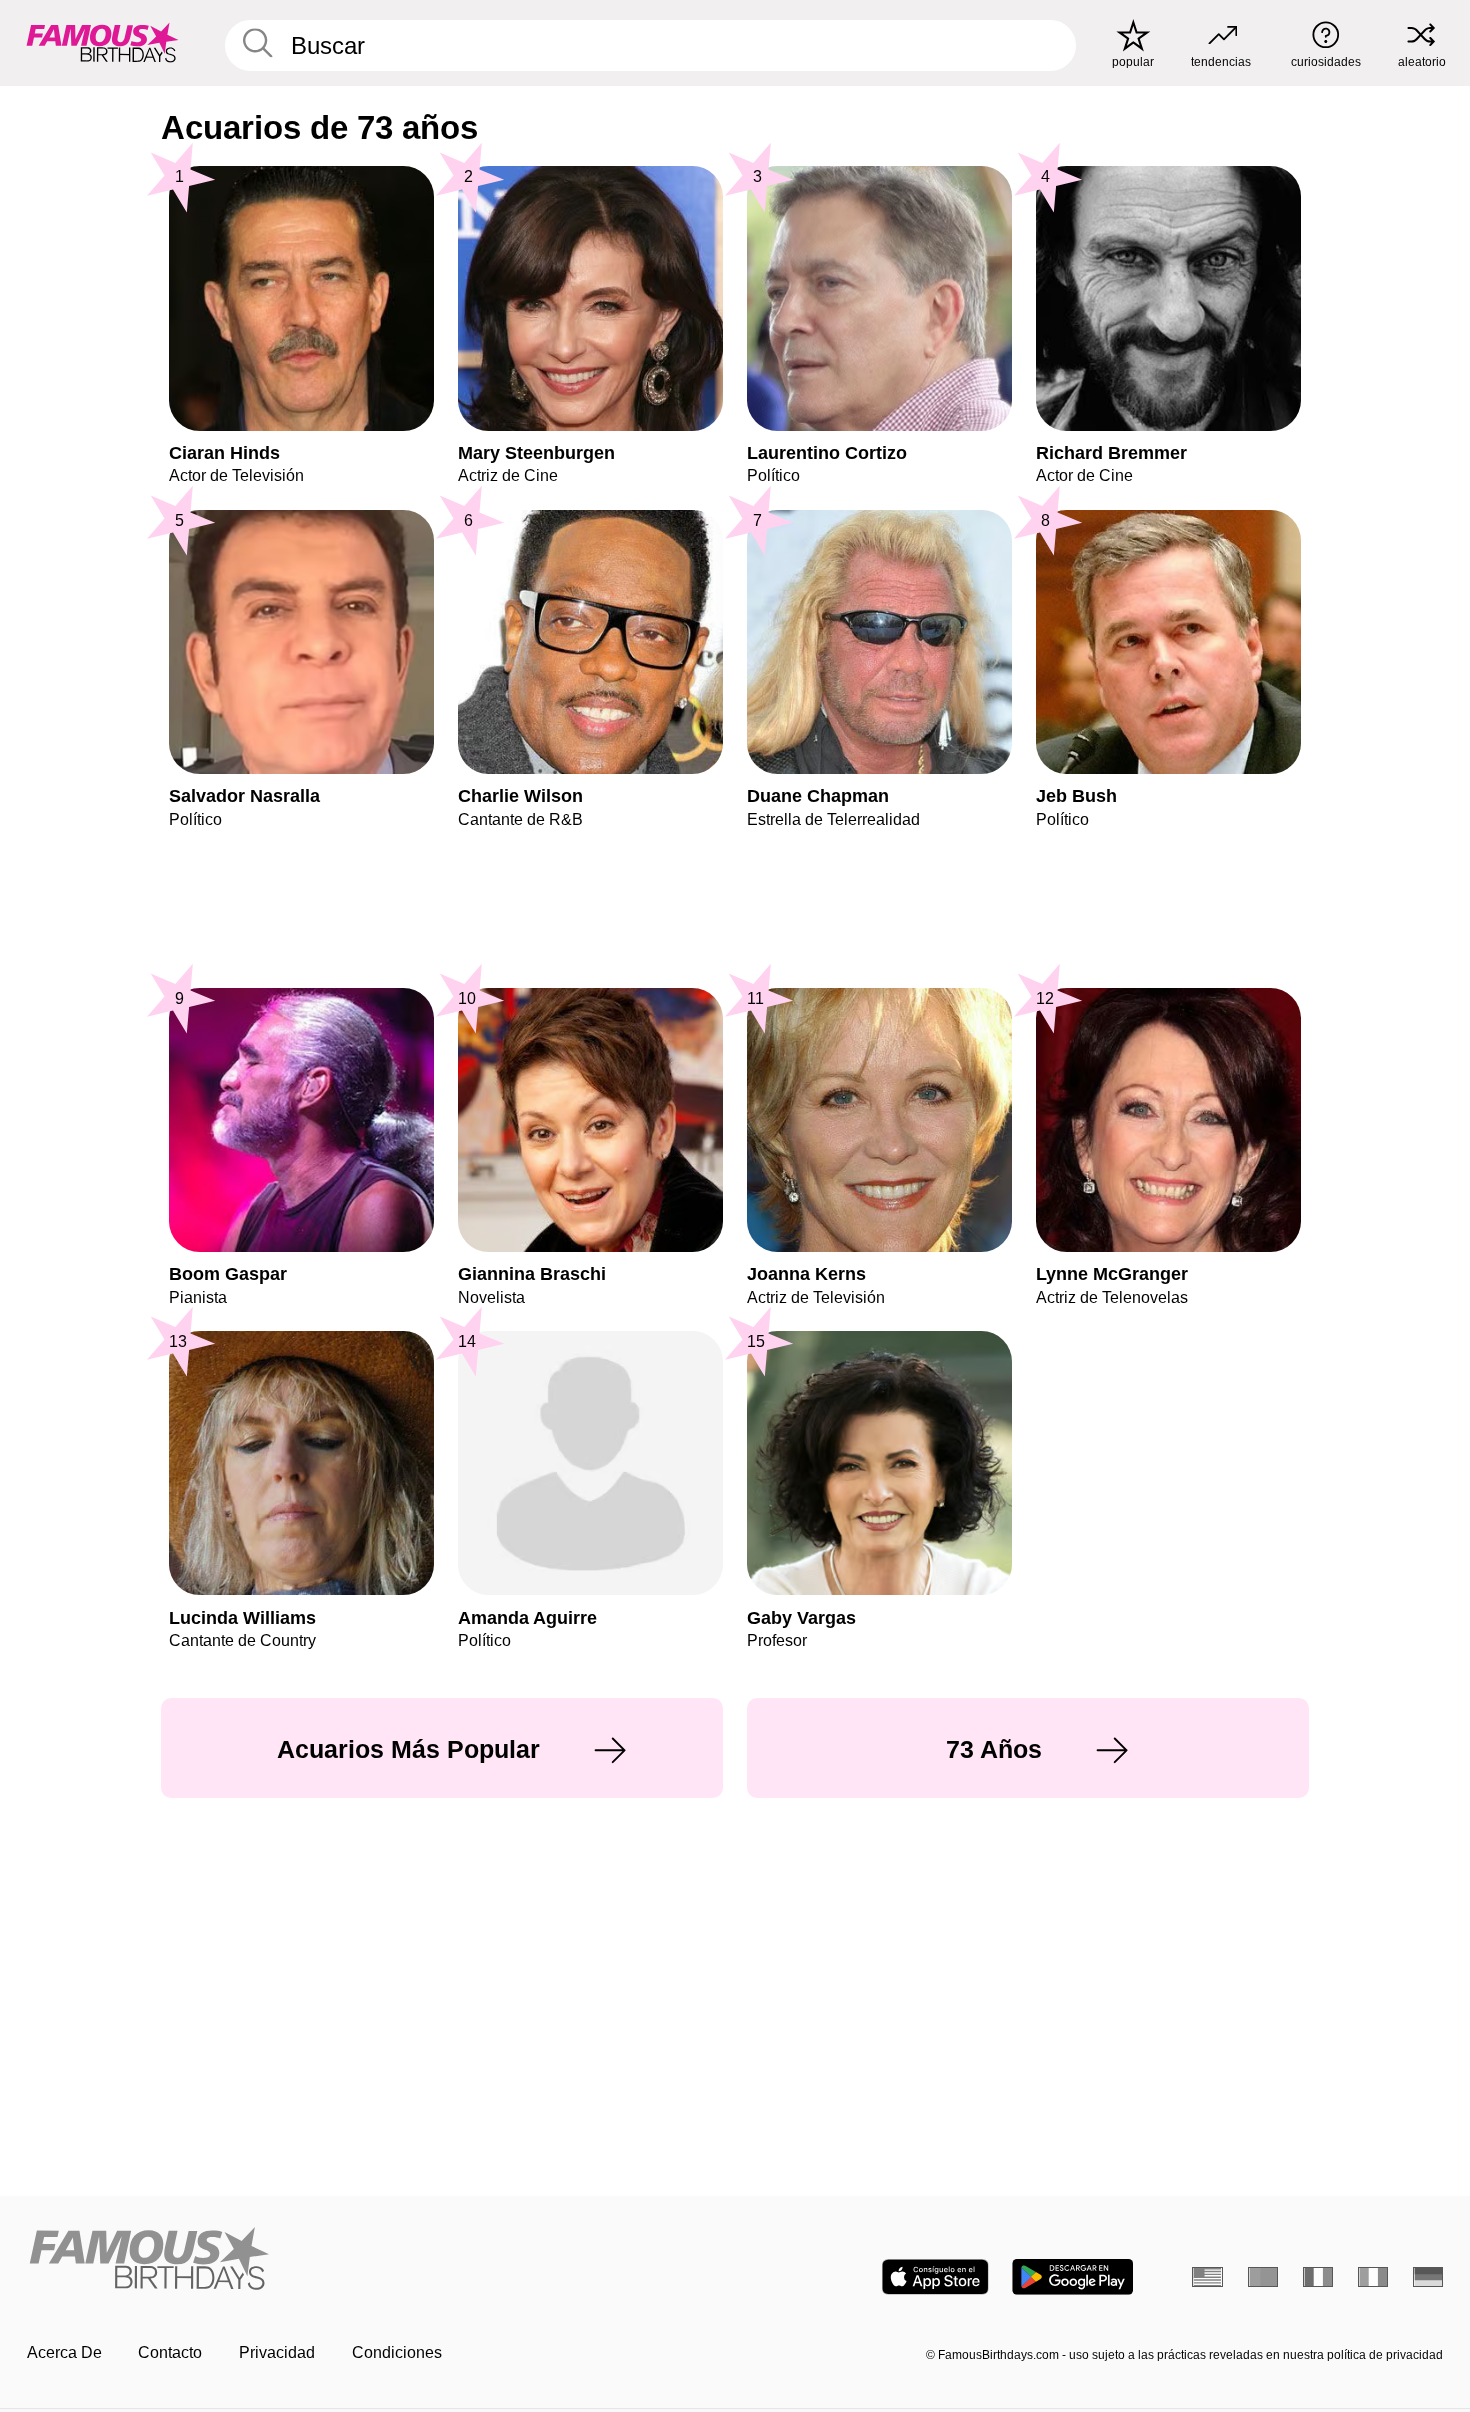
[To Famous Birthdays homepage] (102, 42)
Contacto (170, 2352)
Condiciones (397, 2352)
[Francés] (1318, 2277)
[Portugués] (1263, 2277)
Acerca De (64, 2352)
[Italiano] (1373, 2277)
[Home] (375, 2260)
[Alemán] (1428, 2277)
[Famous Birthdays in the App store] (935, 2277)
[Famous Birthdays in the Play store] (1072, 2277)
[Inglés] (1207, 2277)
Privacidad (277, 2352)
